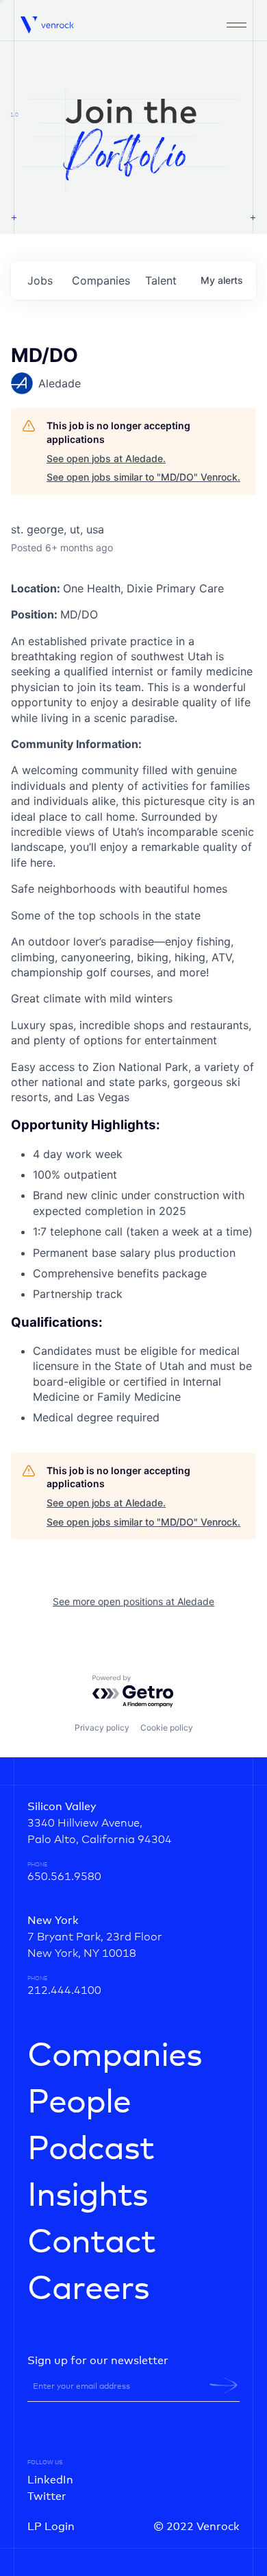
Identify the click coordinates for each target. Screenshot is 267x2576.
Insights (88, 2196)
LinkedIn (50, 2480)
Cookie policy (167, 1728)
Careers (88, 2289)
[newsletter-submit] (224, 2385)
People (79, 2103)
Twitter (47, 2496)
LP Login (51, 2527)
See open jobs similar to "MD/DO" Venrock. (143, 477)
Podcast (91, 2150)
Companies (115, 2056)
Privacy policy (102, 1728)
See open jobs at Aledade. (106, 458)
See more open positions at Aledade (133, 1601)
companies (101, 280)
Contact (91, 2243)
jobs (40, 280)
